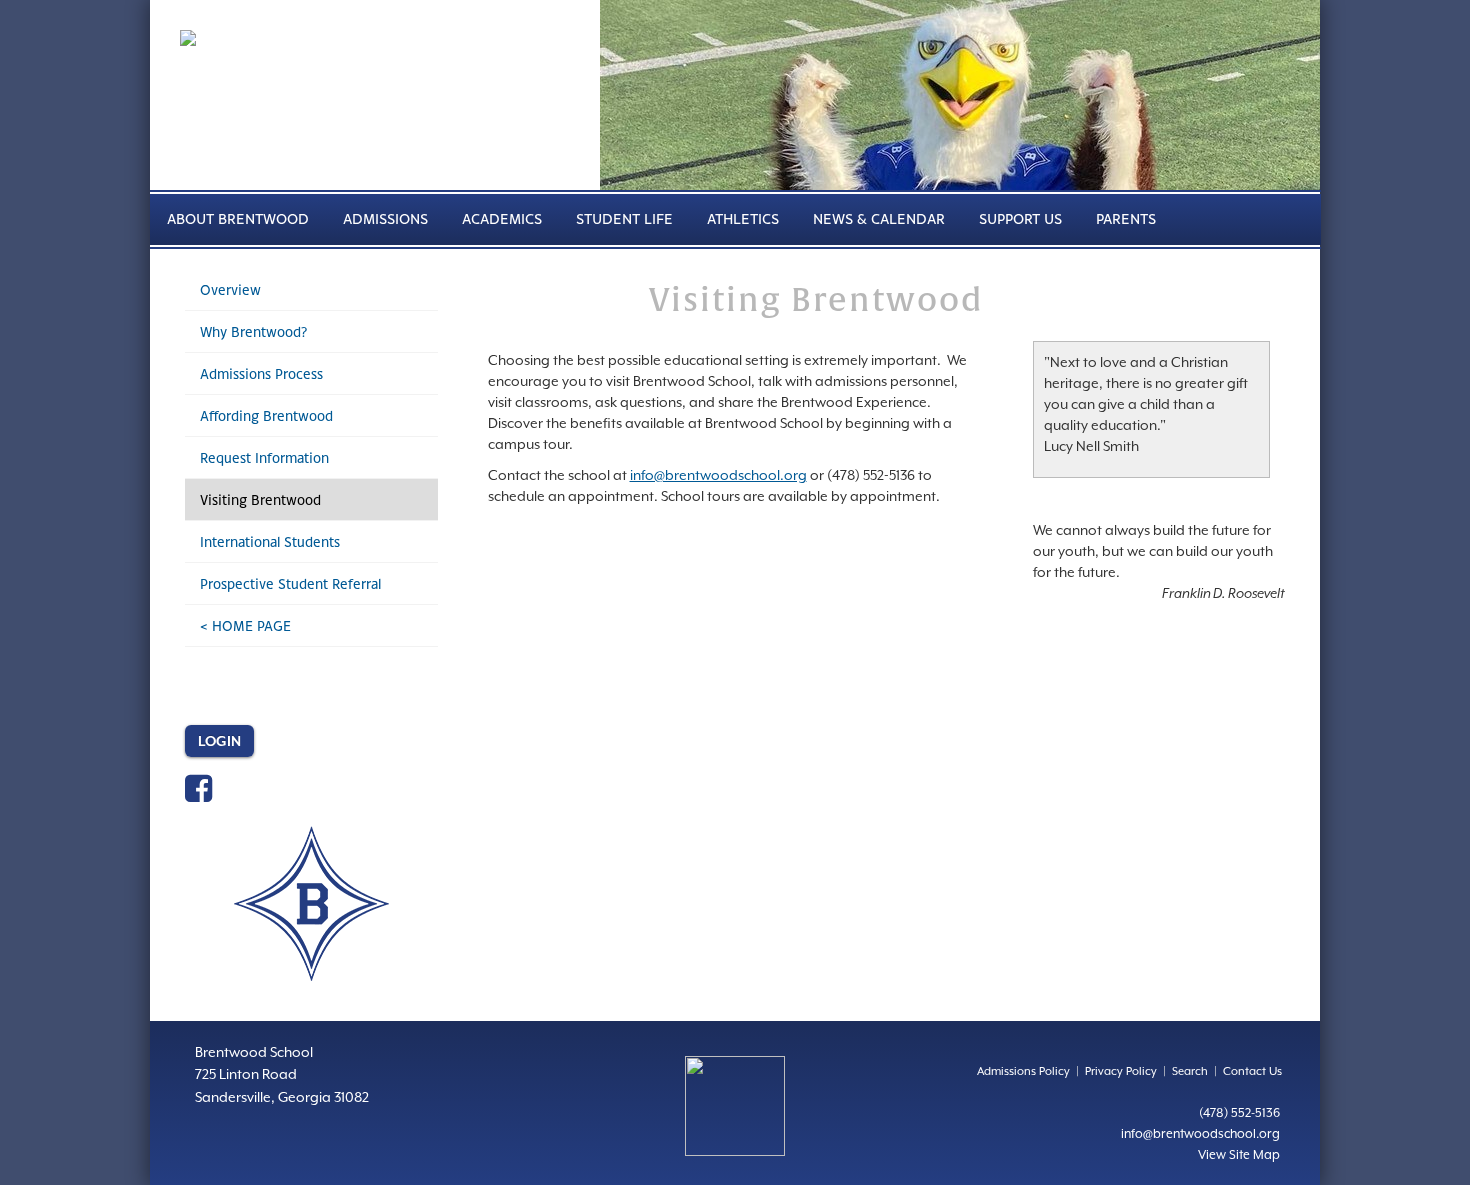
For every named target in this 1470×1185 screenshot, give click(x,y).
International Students (270, 541)
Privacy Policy (1121, 1071)
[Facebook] (198, 795)
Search (1190, 1071)
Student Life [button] (624, 218)
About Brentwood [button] (238, 218)
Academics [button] (502, 218)
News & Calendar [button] (879, 218)
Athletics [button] (743, 218)
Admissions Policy (1023, 1071)
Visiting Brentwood (260, 499)
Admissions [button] (385, 218)
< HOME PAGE (245, 625)
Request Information (264, 457)
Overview (230, 289)
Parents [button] (1126, 218)
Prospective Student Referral (290, 583)
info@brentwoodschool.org (718, 475)
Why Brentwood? (254, 331)
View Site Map (1239, 1154)
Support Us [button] (1020, 218)
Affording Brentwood (266, 415)
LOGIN (219, 741)
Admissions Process (261, 373)
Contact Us (1252, 1071)
